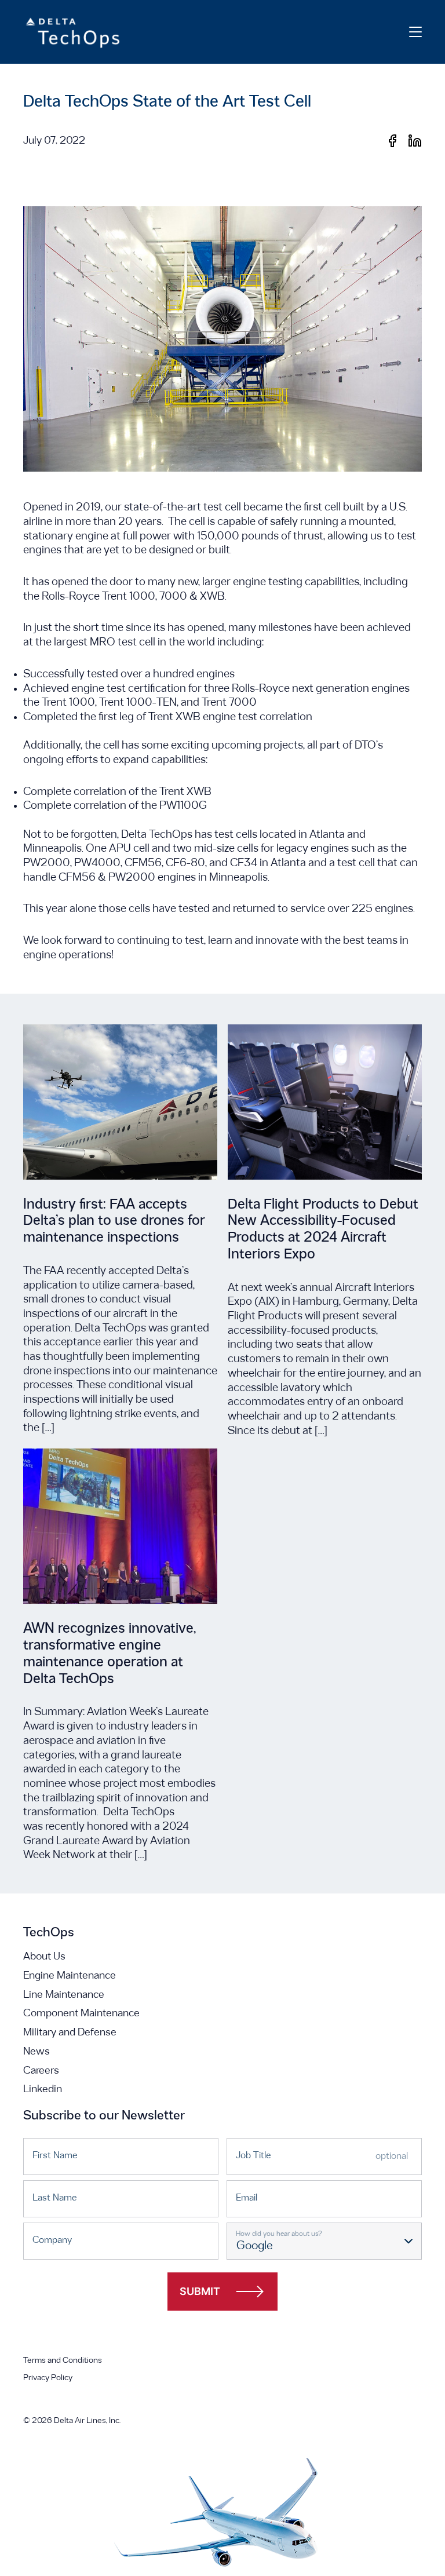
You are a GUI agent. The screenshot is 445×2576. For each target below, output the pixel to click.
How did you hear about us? (279, 2234)
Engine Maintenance (70, 1976)
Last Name (55, 2198)
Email (247, 2198)
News (37, 2052)
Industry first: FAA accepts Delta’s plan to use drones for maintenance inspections (114, 1222)
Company (52, 2240)
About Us (44, 1957)
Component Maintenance (81, 2014)
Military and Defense (70, 2033)
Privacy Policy (48, 2378)
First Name (55, 2156)
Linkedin (43, 2090)
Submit (200, 2291)
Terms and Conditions (63, 2361)
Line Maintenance (64, 1995)
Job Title (253, 2156)
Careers (41, 2071)
